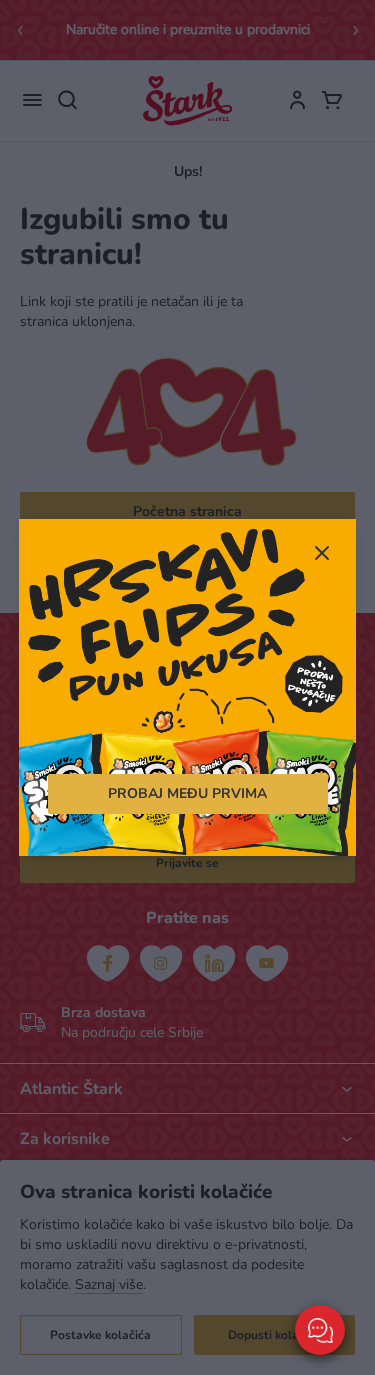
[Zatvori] (321, 555)
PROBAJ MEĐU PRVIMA (187, 793)
